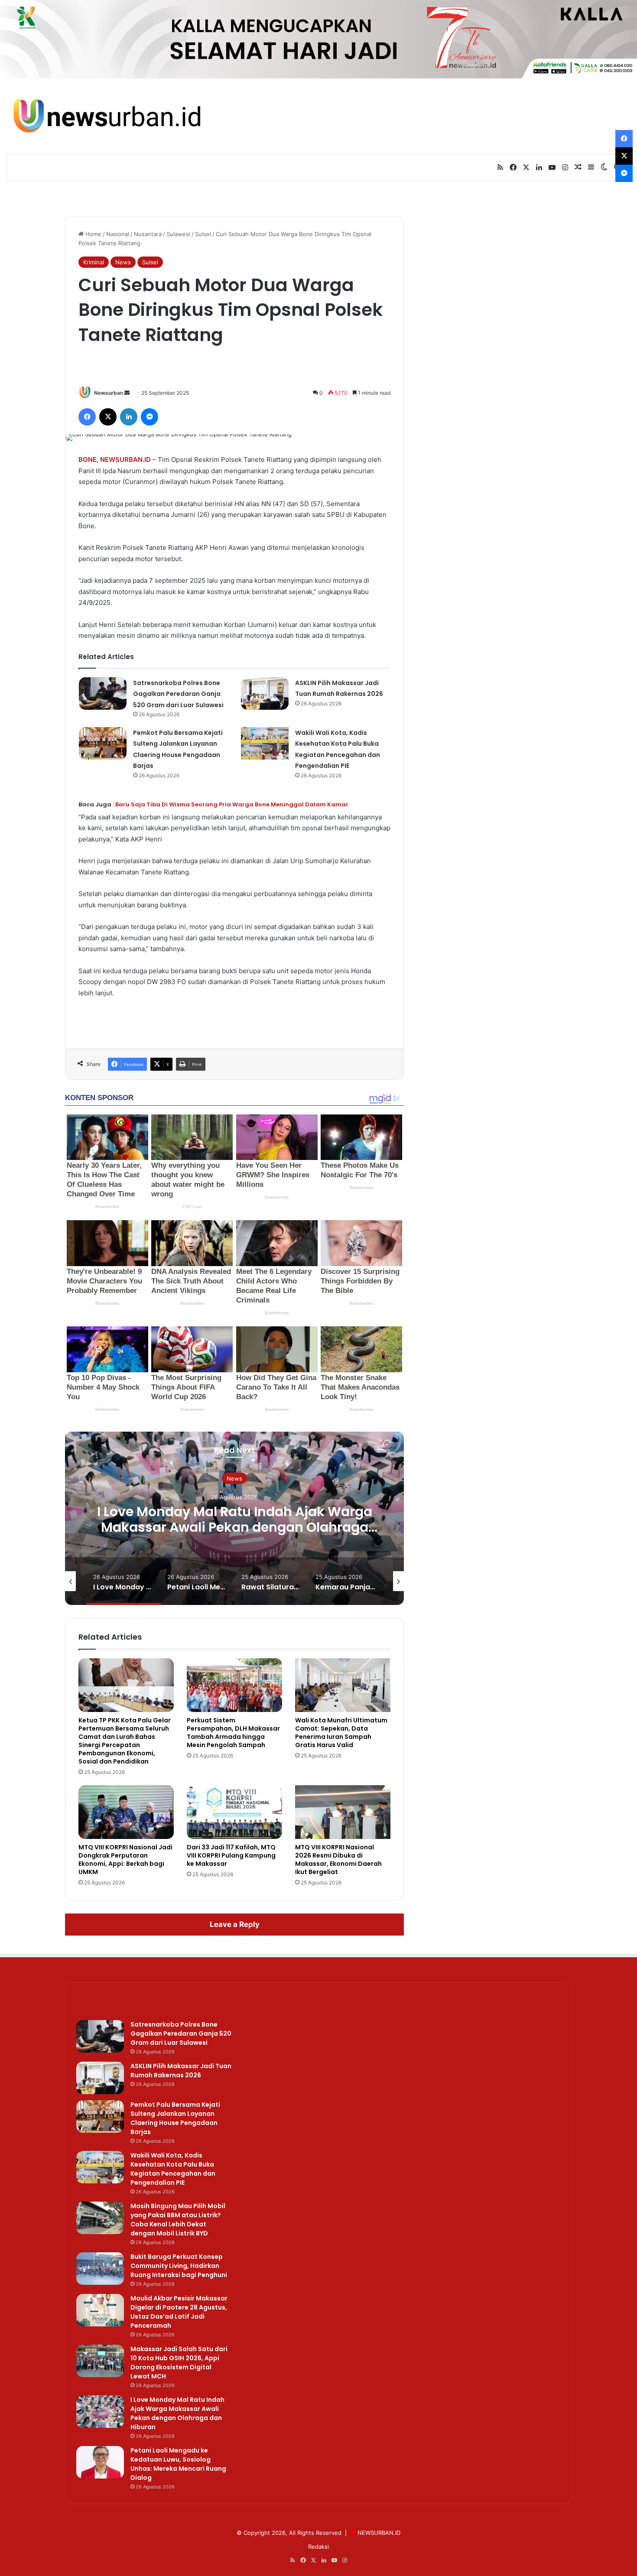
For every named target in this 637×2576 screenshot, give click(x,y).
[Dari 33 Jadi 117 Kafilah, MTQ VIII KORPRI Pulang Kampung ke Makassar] (234, 1812)
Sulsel (203, 234)
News (123, 262)
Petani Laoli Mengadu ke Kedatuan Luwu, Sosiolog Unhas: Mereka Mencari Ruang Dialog (178, 2464)
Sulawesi (178, 234)
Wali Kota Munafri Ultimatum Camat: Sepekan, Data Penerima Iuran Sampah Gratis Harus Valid (341, 1733)
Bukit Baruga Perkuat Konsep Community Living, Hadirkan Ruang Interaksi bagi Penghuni (179, 2266)
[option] (234, 1518)
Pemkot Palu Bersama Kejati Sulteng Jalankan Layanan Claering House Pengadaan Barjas (175, 2118)
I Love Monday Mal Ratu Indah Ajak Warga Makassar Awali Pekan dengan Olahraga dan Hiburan (235, 1527)
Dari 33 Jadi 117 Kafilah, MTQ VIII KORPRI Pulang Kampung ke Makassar (231, 1855)
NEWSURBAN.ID (125, 460)
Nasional (118, 234)
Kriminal (94, 262)
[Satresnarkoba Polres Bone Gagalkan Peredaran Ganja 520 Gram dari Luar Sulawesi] (103, 694)
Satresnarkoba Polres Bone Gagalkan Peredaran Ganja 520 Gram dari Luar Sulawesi (178, 694)
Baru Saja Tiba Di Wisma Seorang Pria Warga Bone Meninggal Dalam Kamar (232, 804)
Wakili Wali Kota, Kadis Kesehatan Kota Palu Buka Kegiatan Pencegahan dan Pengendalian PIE (173, 2169)
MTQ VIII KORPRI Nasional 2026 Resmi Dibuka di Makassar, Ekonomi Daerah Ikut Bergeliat (338, 1860)
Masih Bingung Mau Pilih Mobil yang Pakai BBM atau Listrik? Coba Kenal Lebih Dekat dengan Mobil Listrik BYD (178, 2220)
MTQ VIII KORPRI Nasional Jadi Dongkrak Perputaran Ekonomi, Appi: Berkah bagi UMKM (125, 1860)
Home (93, 234)
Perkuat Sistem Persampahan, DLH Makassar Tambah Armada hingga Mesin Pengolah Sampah (233, 1733)
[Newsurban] (106, 116)
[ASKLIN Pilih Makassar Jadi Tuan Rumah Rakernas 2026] (265, 694)
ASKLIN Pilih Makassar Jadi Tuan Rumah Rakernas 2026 (181, 2071)
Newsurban (109, 393)
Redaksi (318, 2547)
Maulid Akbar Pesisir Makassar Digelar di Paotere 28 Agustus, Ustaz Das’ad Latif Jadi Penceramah (179, 2312)
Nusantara (148, 234)
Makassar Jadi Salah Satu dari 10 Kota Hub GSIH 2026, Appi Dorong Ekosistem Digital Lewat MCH (179, 2363)
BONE (88, 460)
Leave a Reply (235, 1924)
